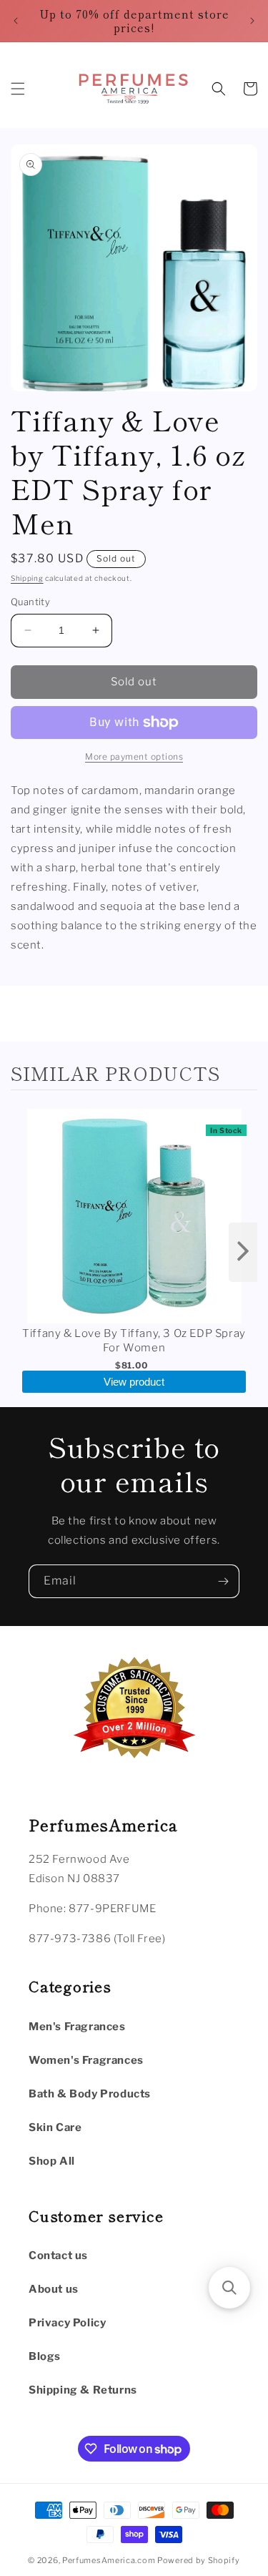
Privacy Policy (67, 2323)
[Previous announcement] (16, 21)
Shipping (27, 578)
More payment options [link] (134, 756)
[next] (243, 1252)
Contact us (58, 2256)
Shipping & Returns (83, 2390)
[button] (18, 89)
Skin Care (55, 2127)
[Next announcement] (252, 21)
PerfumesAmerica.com (109, 2560)
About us (54, 2289)
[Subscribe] (223, 1581)
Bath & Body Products (90, 2094)
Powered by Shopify (199, 2560)
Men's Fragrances (77, 2027)
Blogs (45, 2356)
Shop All (52, 2161)
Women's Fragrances (86, 2060)
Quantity (30, 602)
